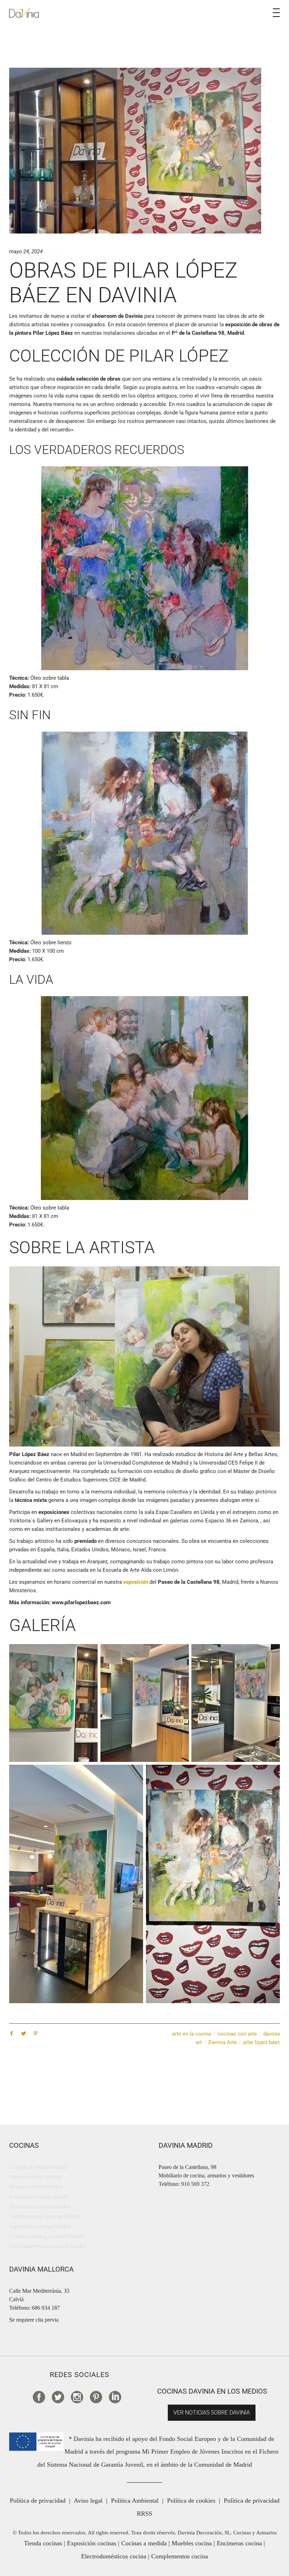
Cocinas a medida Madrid (38, 2167)
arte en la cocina (192, 2034)
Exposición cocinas (92, 2543)
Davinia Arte (223, 2042)
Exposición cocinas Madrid (40, 2226)
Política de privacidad (38, 2501)
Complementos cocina (180, 2556)
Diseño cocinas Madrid (35, 2177)
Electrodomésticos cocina (114, 2556)
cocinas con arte (237, 2034)
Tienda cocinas (43, 2543)
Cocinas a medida (144, 2543)
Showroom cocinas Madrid (40, 2207)
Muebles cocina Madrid (36, 2187)
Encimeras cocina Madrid (38, 2197)
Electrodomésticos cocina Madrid (48, 2246)
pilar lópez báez (262, 2042)
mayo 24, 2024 (26, 251)
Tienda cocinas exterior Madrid (45, 2217)
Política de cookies (191, 2501)
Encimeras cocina (239, 2543)
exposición (136, 1582)
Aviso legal (88, 2501)
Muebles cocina (192, 2543)
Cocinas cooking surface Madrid (46, 2236)
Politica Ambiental (135, 2501)
